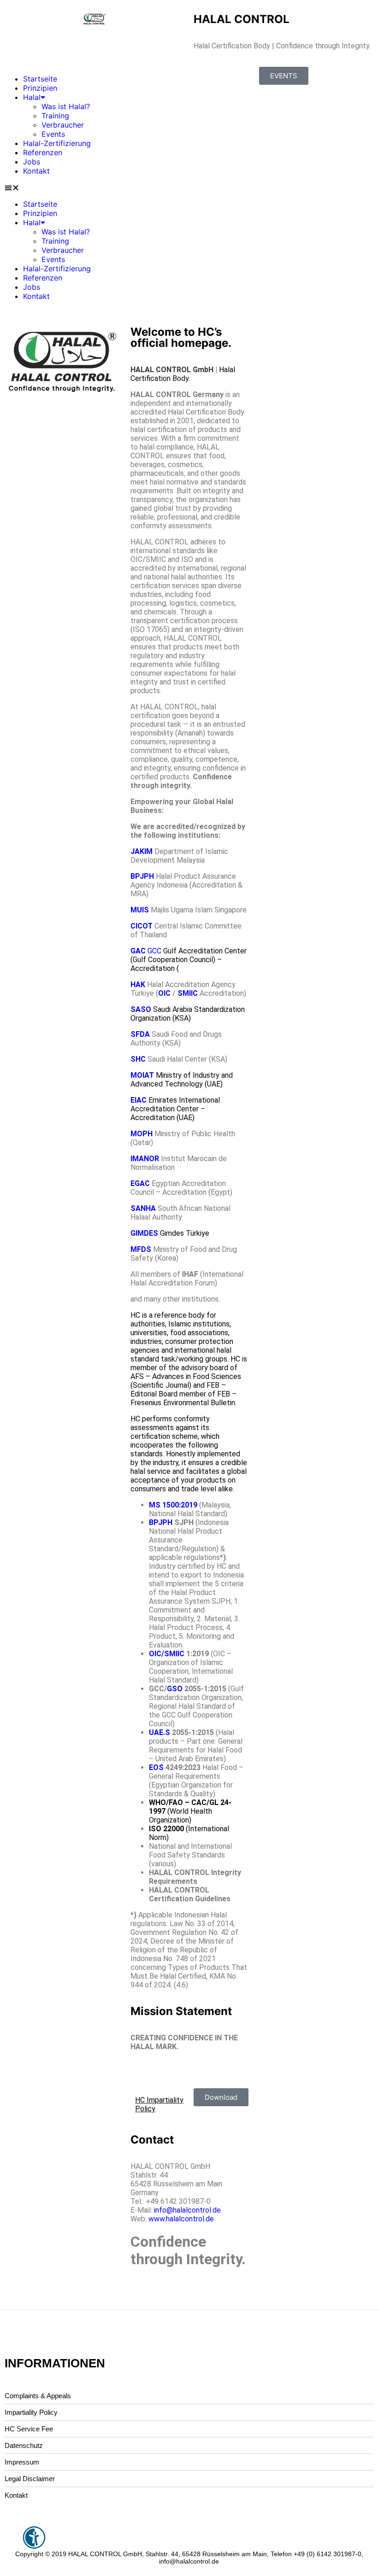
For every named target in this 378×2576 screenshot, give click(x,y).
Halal (32, 97)
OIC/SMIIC (167, 1654)
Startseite (40, 79)
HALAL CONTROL (242, 19)
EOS (156, 1767)
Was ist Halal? (66, 106)
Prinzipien (40, 88)
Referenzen (43, 152)
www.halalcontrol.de (181, 2219)
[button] (94, 187)
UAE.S (159, 1732)
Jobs (32, 162)
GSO (175, 1689)
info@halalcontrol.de (187, 2210)
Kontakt (36, 171)
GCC (154, 951)
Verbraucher (63, 125)
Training (55, 116)
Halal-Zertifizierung (57, 143)
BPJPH (161, 1522)
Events (53, 134)
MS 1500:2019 (173, 1505)
